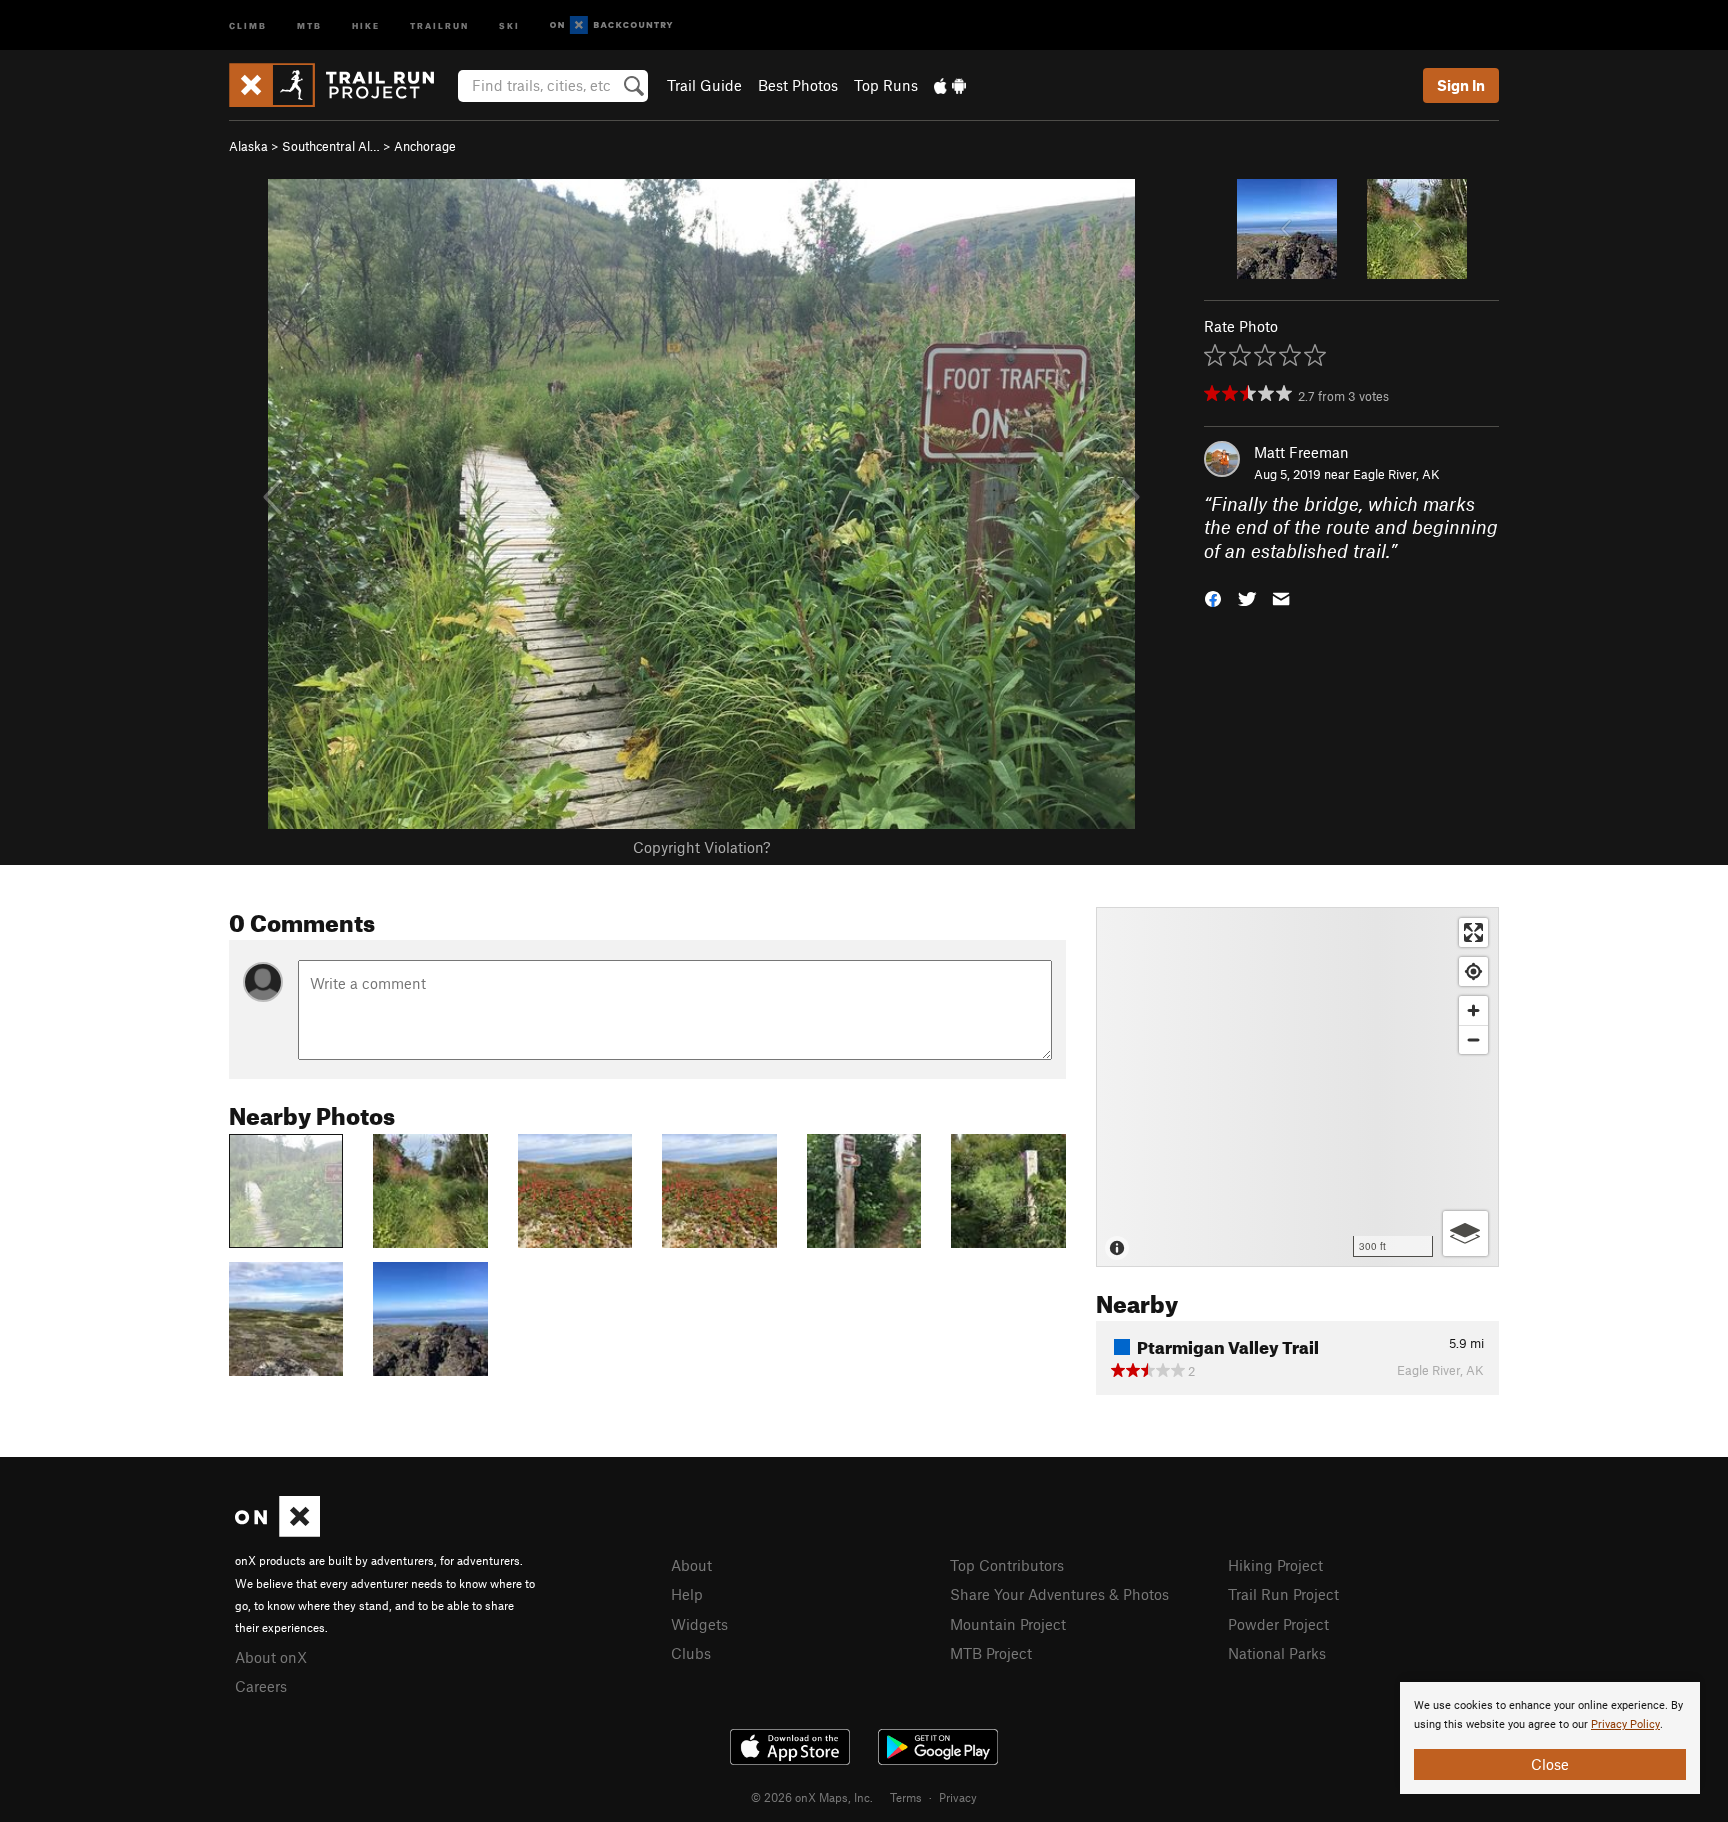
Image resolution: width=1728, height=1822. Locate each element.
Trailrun (439, 24)
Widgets (699, 1624)
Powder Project (1278, 1624)
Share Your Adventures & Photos (1059, 1594)
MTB (309, 24)
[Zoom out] (1473, 1039)
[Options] (1465, 1233)
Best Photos (798, 85)
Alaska (248, 146)
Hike (366, 24)
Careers (261, 1686)
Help (687, 1594)
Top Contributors (1007, 1565)
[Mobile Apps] (950, 85)
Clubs (691, 1653)
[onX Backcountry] (611, 25)
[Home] (341, 85)
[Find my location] (1473, 971)
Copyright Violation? (701, 847)
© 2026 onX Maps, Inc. (812, 1797)
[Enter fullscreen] (1473, 932)
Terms (906, 1797)
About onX (271, 1657)
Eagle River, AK (1396, 474)
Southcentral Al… (331, 146)
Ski (509, 24)
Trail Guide (704, 85)
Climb (248, 24)
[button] (1213, 597)
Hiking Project (1275, 1565)
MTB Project (991, 1653)
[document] (1550, 1738)
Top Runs (886, 85)
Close (1550, 1764)
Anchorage (425, 146)
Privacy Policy (1625, 1724)
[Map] (1297, 1087)
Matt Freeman (1301, 452)
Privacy (958, 1797)
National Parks (1277, 1653)
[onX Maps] (277, 1531)
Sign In (1461, 85)
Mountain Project (1008, 1624)
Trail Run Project (1283, 1594)
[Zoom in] (1473, 1010)
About (691, 1565)
